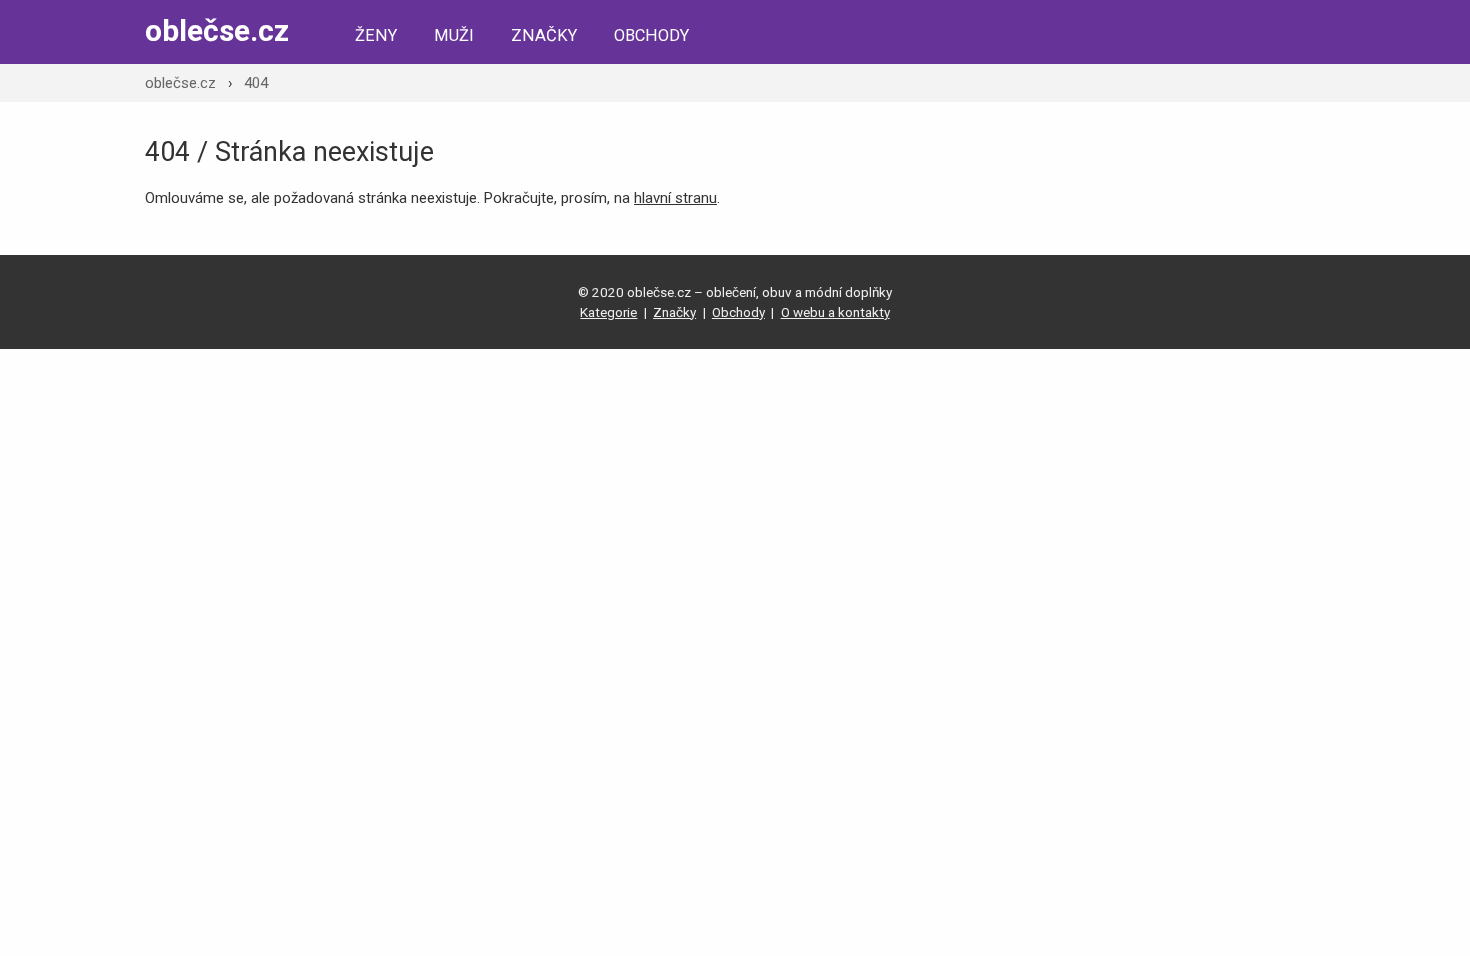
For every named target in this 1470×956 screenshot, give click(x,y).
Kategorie (608, 312)
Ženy (376, 35)
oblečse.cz (217, 30)
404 (256, 83)
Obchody (651, 35)
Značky (544, 35)
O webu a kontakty (835, 312)
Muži (454, 35)
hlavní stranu (675, 198)
